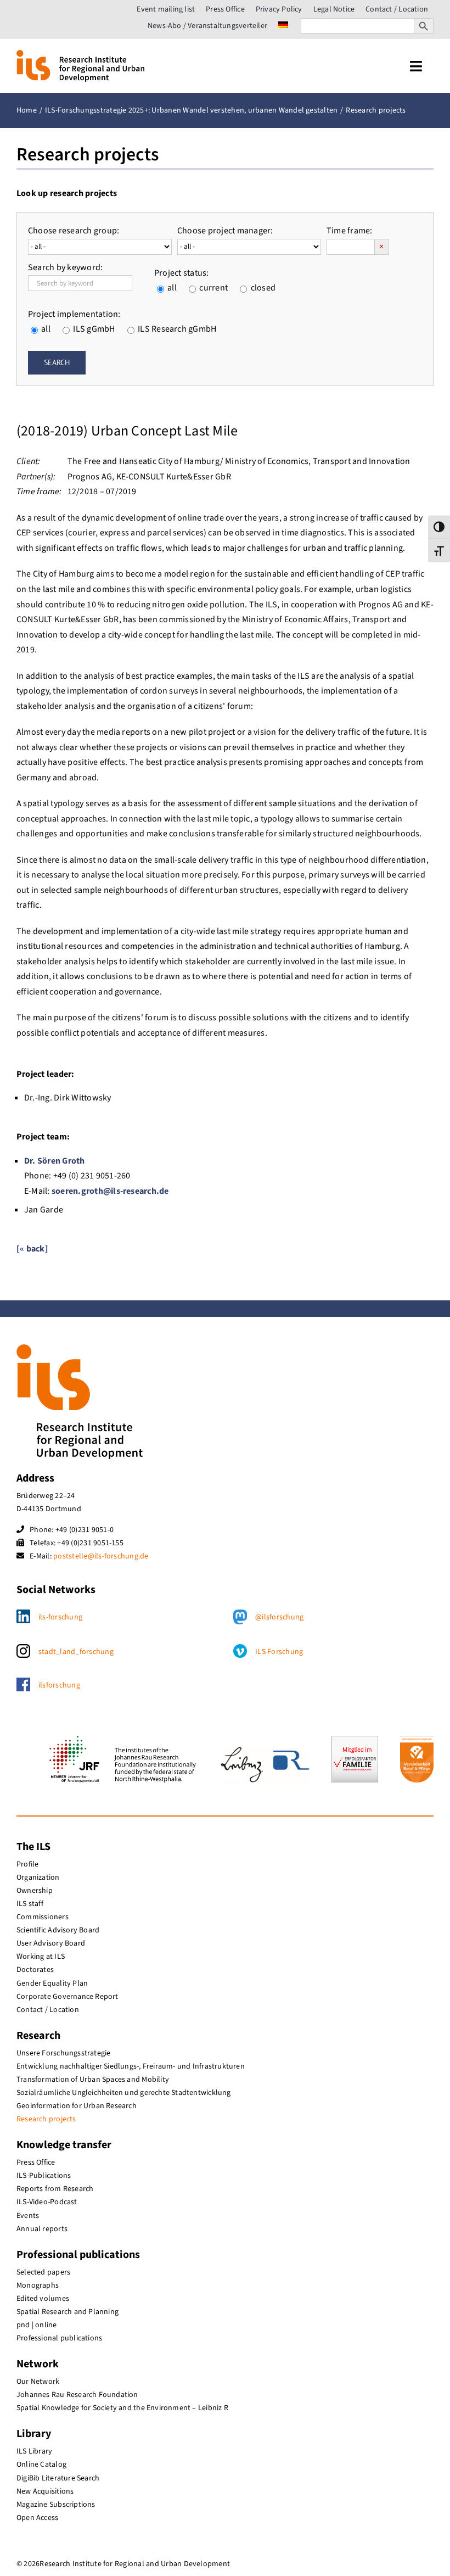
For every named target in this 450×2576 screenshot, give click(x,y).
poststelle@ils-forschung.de (101, 1556)
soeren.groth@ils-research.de (110, 1191)
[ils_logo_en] (80, 54)
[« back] (32, 1249)
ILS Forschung (279, 1652)
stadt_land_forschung (76, 1652)
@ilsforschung (279, 1617)
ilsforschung (59, 1685)
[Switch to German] (283, 26)
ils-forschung (60, 1617)
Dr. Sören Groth (55, 1161)
